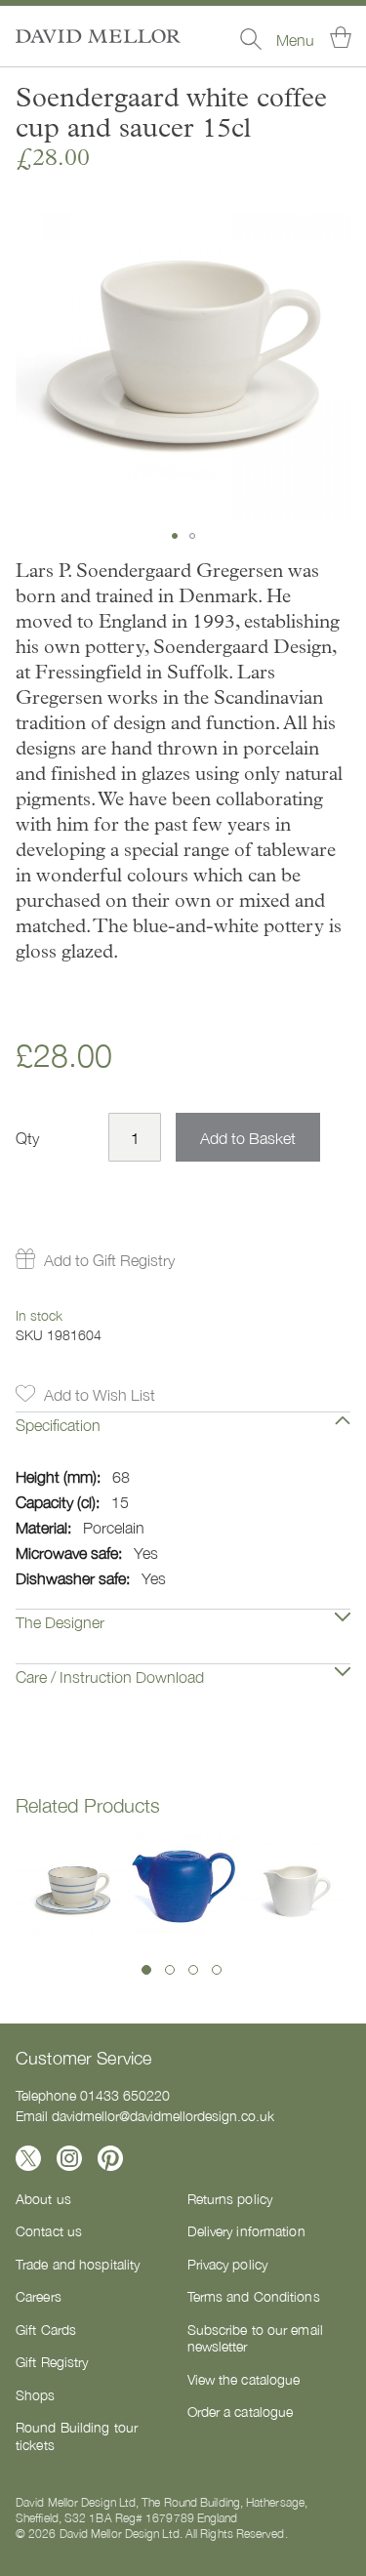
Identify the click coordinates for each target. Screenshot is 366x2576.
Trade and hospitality (78, 2264)
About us (43, 2198)
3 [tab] (193, 1970)
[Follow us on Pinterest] (110, 2158)
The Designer (60, 1621)
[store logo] (98, 36)
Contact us (49, 2230)
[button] (175, 536)
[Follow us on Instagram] (69, 2158)
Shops (36, 2394)
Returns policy (230, 2198)
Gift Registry (52, 2361)
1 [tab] (146, 1970)
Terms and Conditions (254, 2296)
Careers (39, 2296)
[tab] (183, 1439)
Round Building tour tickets (77, 2435)
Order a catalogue (241, 2411)
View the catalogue (244, 2379)
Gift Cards (46, 2329)
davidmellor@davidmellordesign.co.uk (163, 2115)
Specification (58, 1424)
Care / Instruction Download (110, 1676)
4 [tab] (217, 1970)
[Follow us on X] (28, 2158)
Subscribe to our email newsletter (255, 2338)
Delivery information (246, 2230)
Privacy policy (228, 2264)
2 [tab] (170, 1970)
